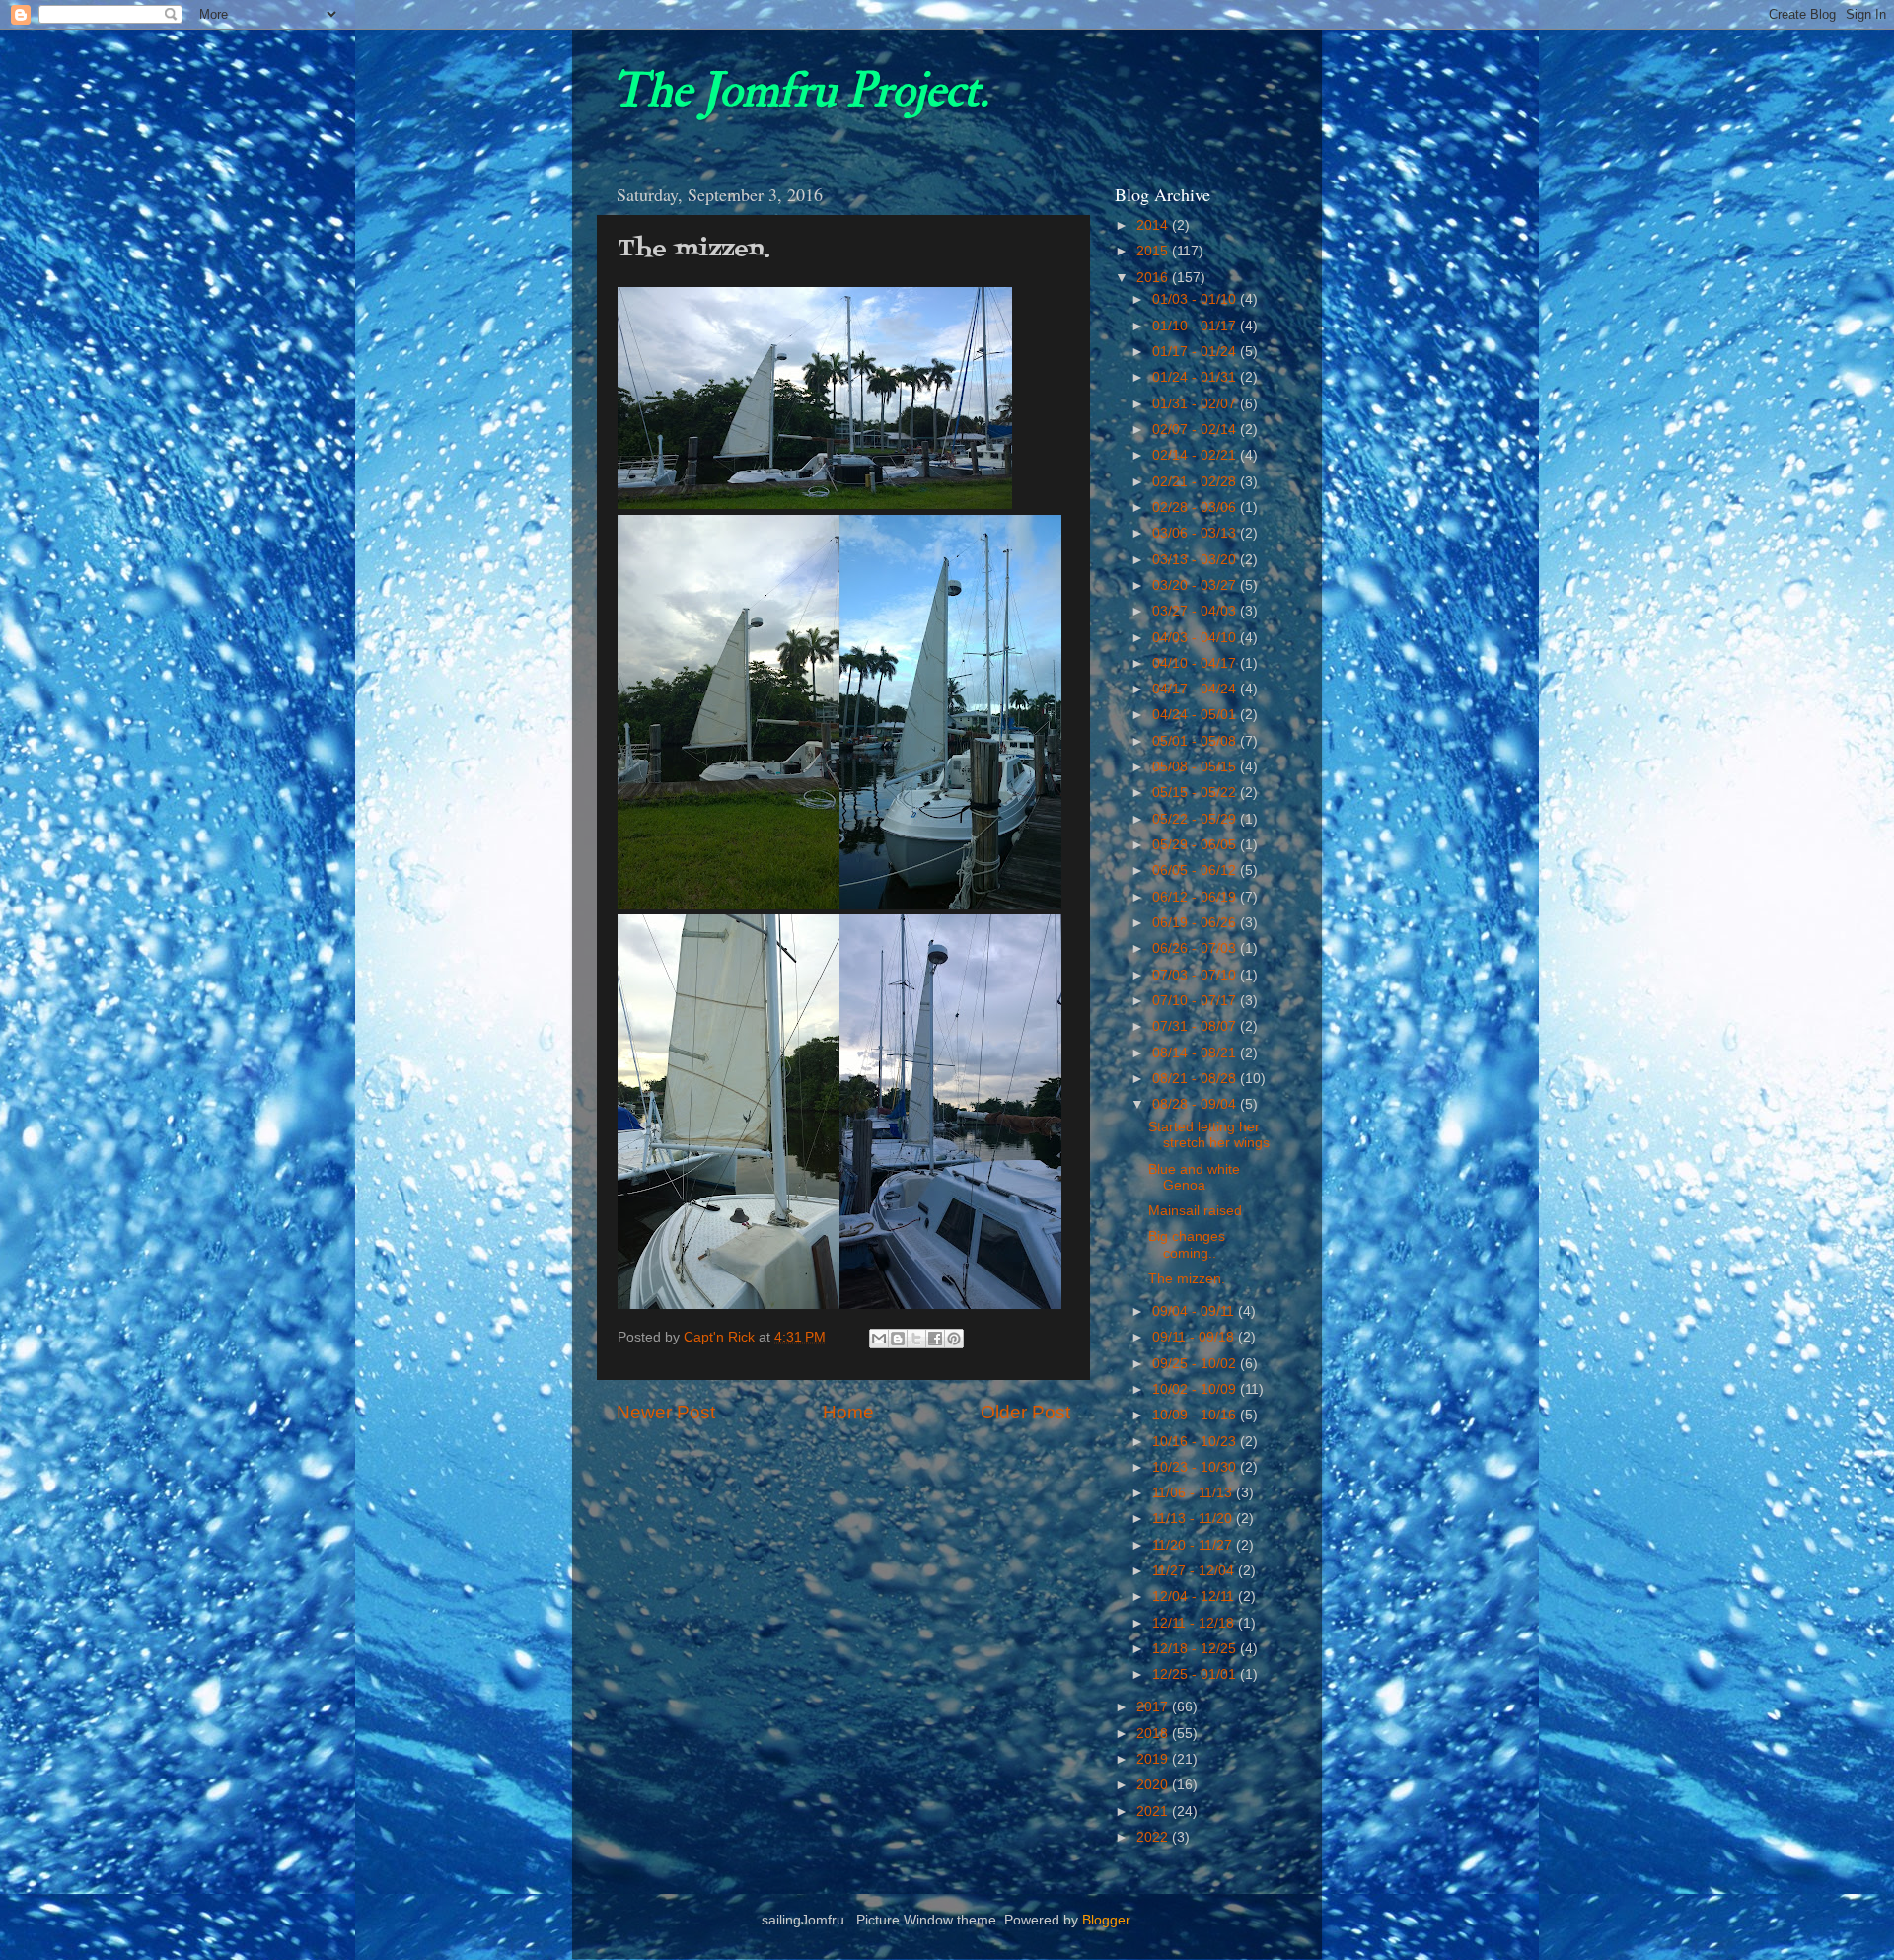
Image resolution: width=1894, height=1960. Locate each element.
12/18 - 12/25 (1196, 1649)
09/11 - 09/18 (1195, 1337)
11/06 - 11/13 (1194, 1493)
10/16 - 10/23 (1196, 1442)
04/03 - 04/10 (1196, 638)
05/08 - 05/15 (1196, 767)
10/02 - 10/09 (1196, 1389)
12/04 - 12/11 (1195, 1597)
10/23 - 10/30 (1196, 1467)
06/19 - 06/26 (1196, 923)
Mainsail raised (1195, 1211)
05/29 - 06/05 (1196, 845)
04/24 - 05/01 (1196, 715)
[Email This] (879, 1339)
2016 (1154, 278)
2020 (1154, 1785)
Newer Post (666, 1412)
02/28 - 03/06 (1196, 508)
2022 (1154, 1837)
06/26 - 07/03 (1196, 948)
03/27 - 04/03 (1196, 611)
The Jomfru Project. (800, 91)
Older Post (1025, 1412)
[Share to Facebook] (935, 1339)
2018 (1154, 1734)
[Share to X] (916, 1339)
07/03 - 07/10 (1196, 975)
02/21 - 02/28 (1196, 482)
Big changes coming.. (1187, 1244)
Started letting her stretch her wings (1209, 1135)
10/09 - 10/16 (1196, 1415)
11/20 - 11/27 (1194, 1545)
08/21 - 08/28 (1196, 1079)
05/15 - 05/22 (1196, 793)
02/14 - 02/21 (1196, 455)
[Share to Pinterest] (954, 1339)
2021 (1154, 1812)
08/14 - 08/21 (1196, 1053)
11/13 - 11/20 (1194, 1519)
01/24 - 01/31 (1196, 377)
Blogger (1106, 1920)
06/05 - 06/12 (1196, 871)
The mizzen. (1187, 1279)
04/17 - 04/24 (1196, 689)
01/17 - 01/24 (1196, 352)
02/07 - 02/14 (1196, 430)
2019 (1154, 1759)
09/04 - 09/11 (1195, 1311)
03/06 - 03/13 (1196, 533)
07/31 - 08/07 (1196, 1026)
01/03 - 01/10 (1196, 299)
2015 (1154, 251)
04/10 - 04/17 (1196, 663)
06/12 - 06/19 (1196, 897)
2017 (1154, 1707)
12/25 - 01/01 (1196, 1674)
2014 (1154, 225)
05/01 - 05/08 (1196, 741)
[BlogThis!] (898, 1339)
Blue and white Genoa (1194, 1177)
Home (848, 1412)
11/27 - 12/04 (1195, 1571)
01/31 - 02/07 (1196, 404)
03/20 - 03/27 (1196, 585)
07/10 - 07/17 (1196, 1001)
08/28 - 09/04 (1196, 1104)
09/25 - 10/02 (1196, 1364)
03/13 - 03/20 (1196, 560)
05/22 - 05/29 (1196, 819)
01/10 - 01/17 (1196, 326)
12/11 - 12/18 (1195, 1623)
